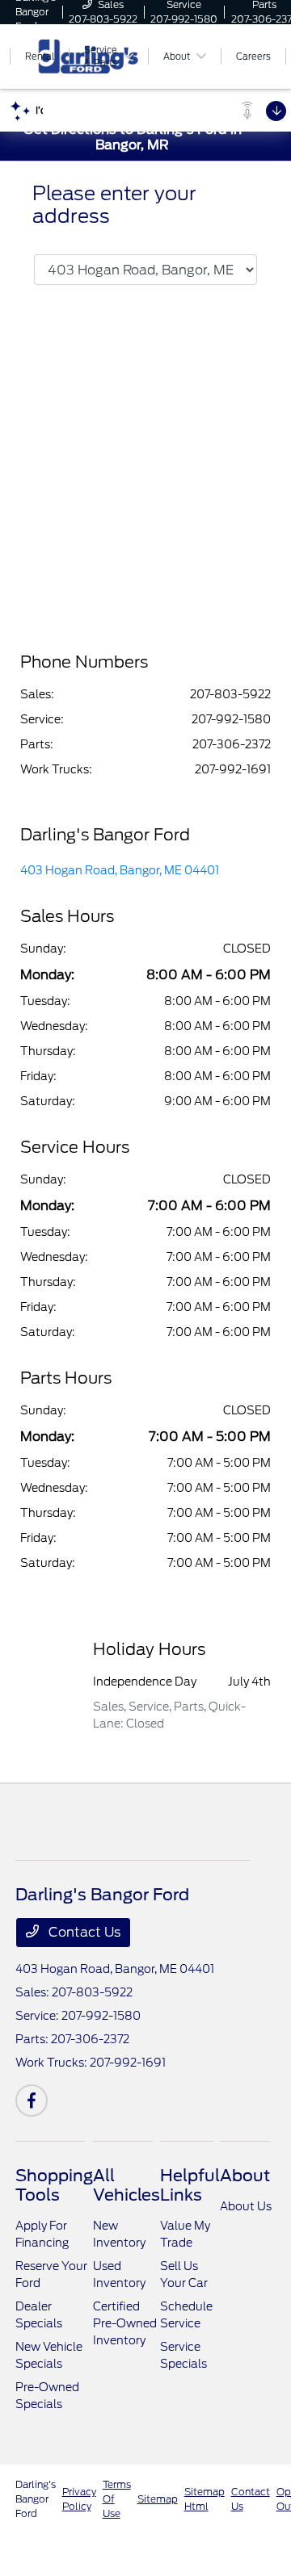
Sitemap (158, 2499)
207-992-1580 (231, 719)
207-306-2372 (232, 744)
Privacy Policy (79, 2499)
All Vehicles (127, 2185)
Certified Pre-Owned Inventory (125, 2323)
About (245, 2176)
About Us (246, 2206)
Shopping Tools (54, 2185)
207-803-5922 (230, 694)
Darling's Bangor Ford (36, 2499)
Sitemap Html (205, 2499)
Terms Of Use (117, 2499)
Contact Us (83, 1932)
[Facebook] (32, 2101)
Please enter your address (114, 205)
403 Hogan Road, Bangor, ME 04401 (120, 870)
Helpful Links (190, 2185)
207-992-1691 (233, 769)
